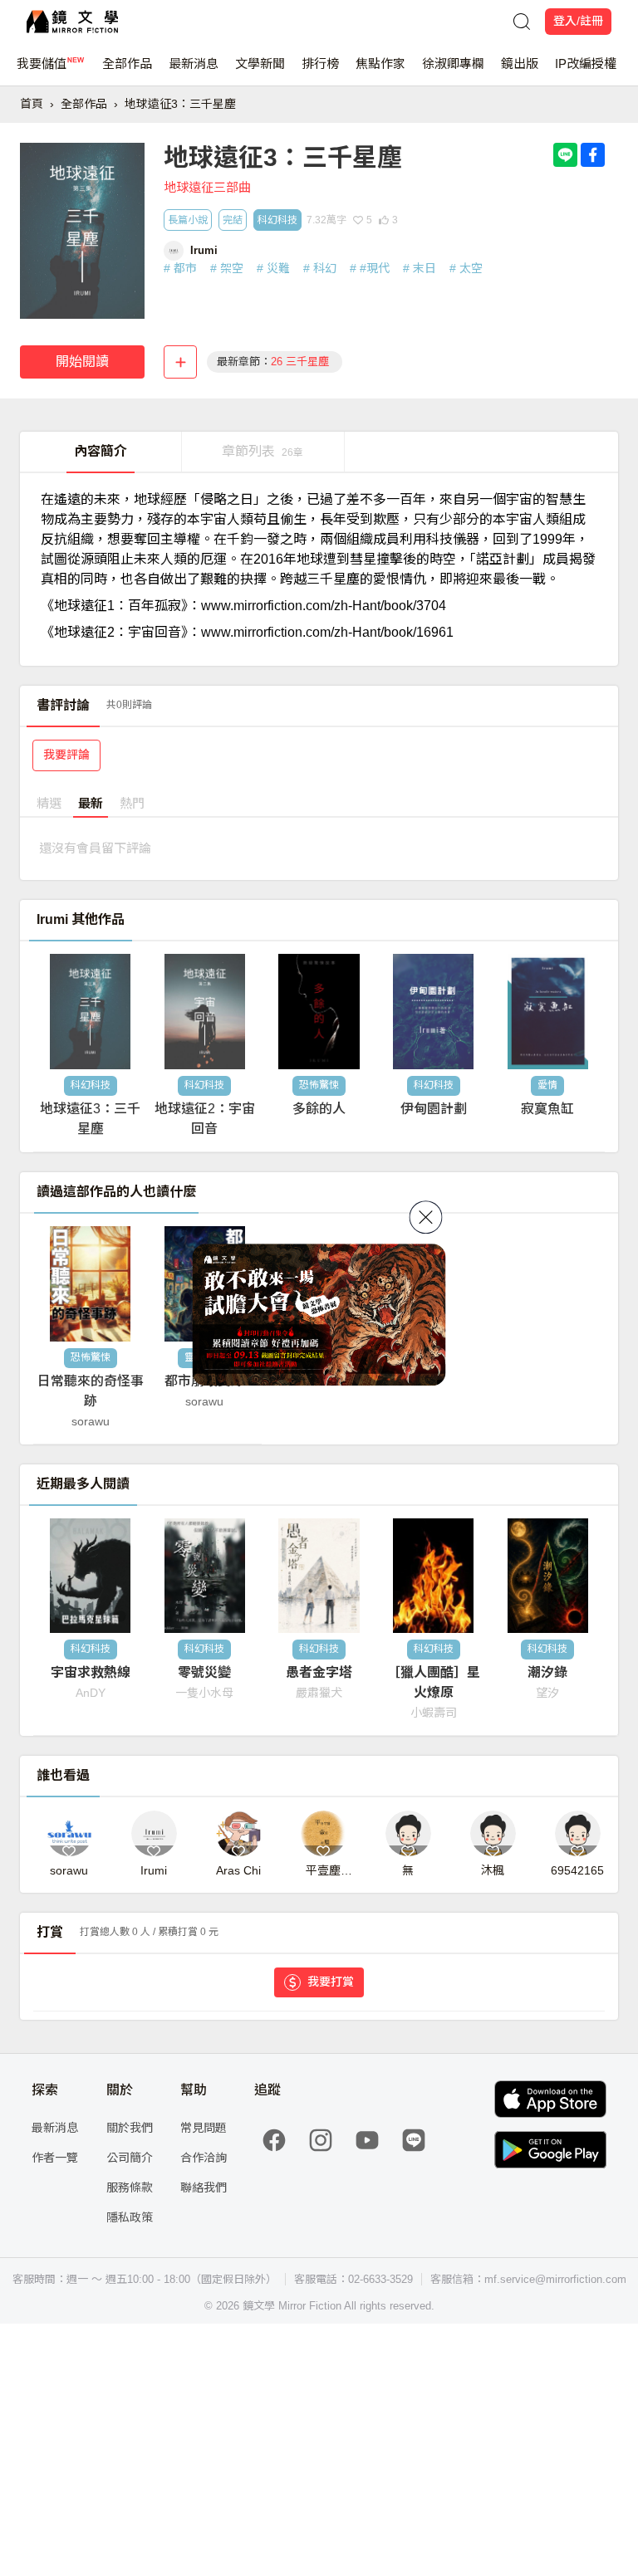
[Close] (426, 1217)
